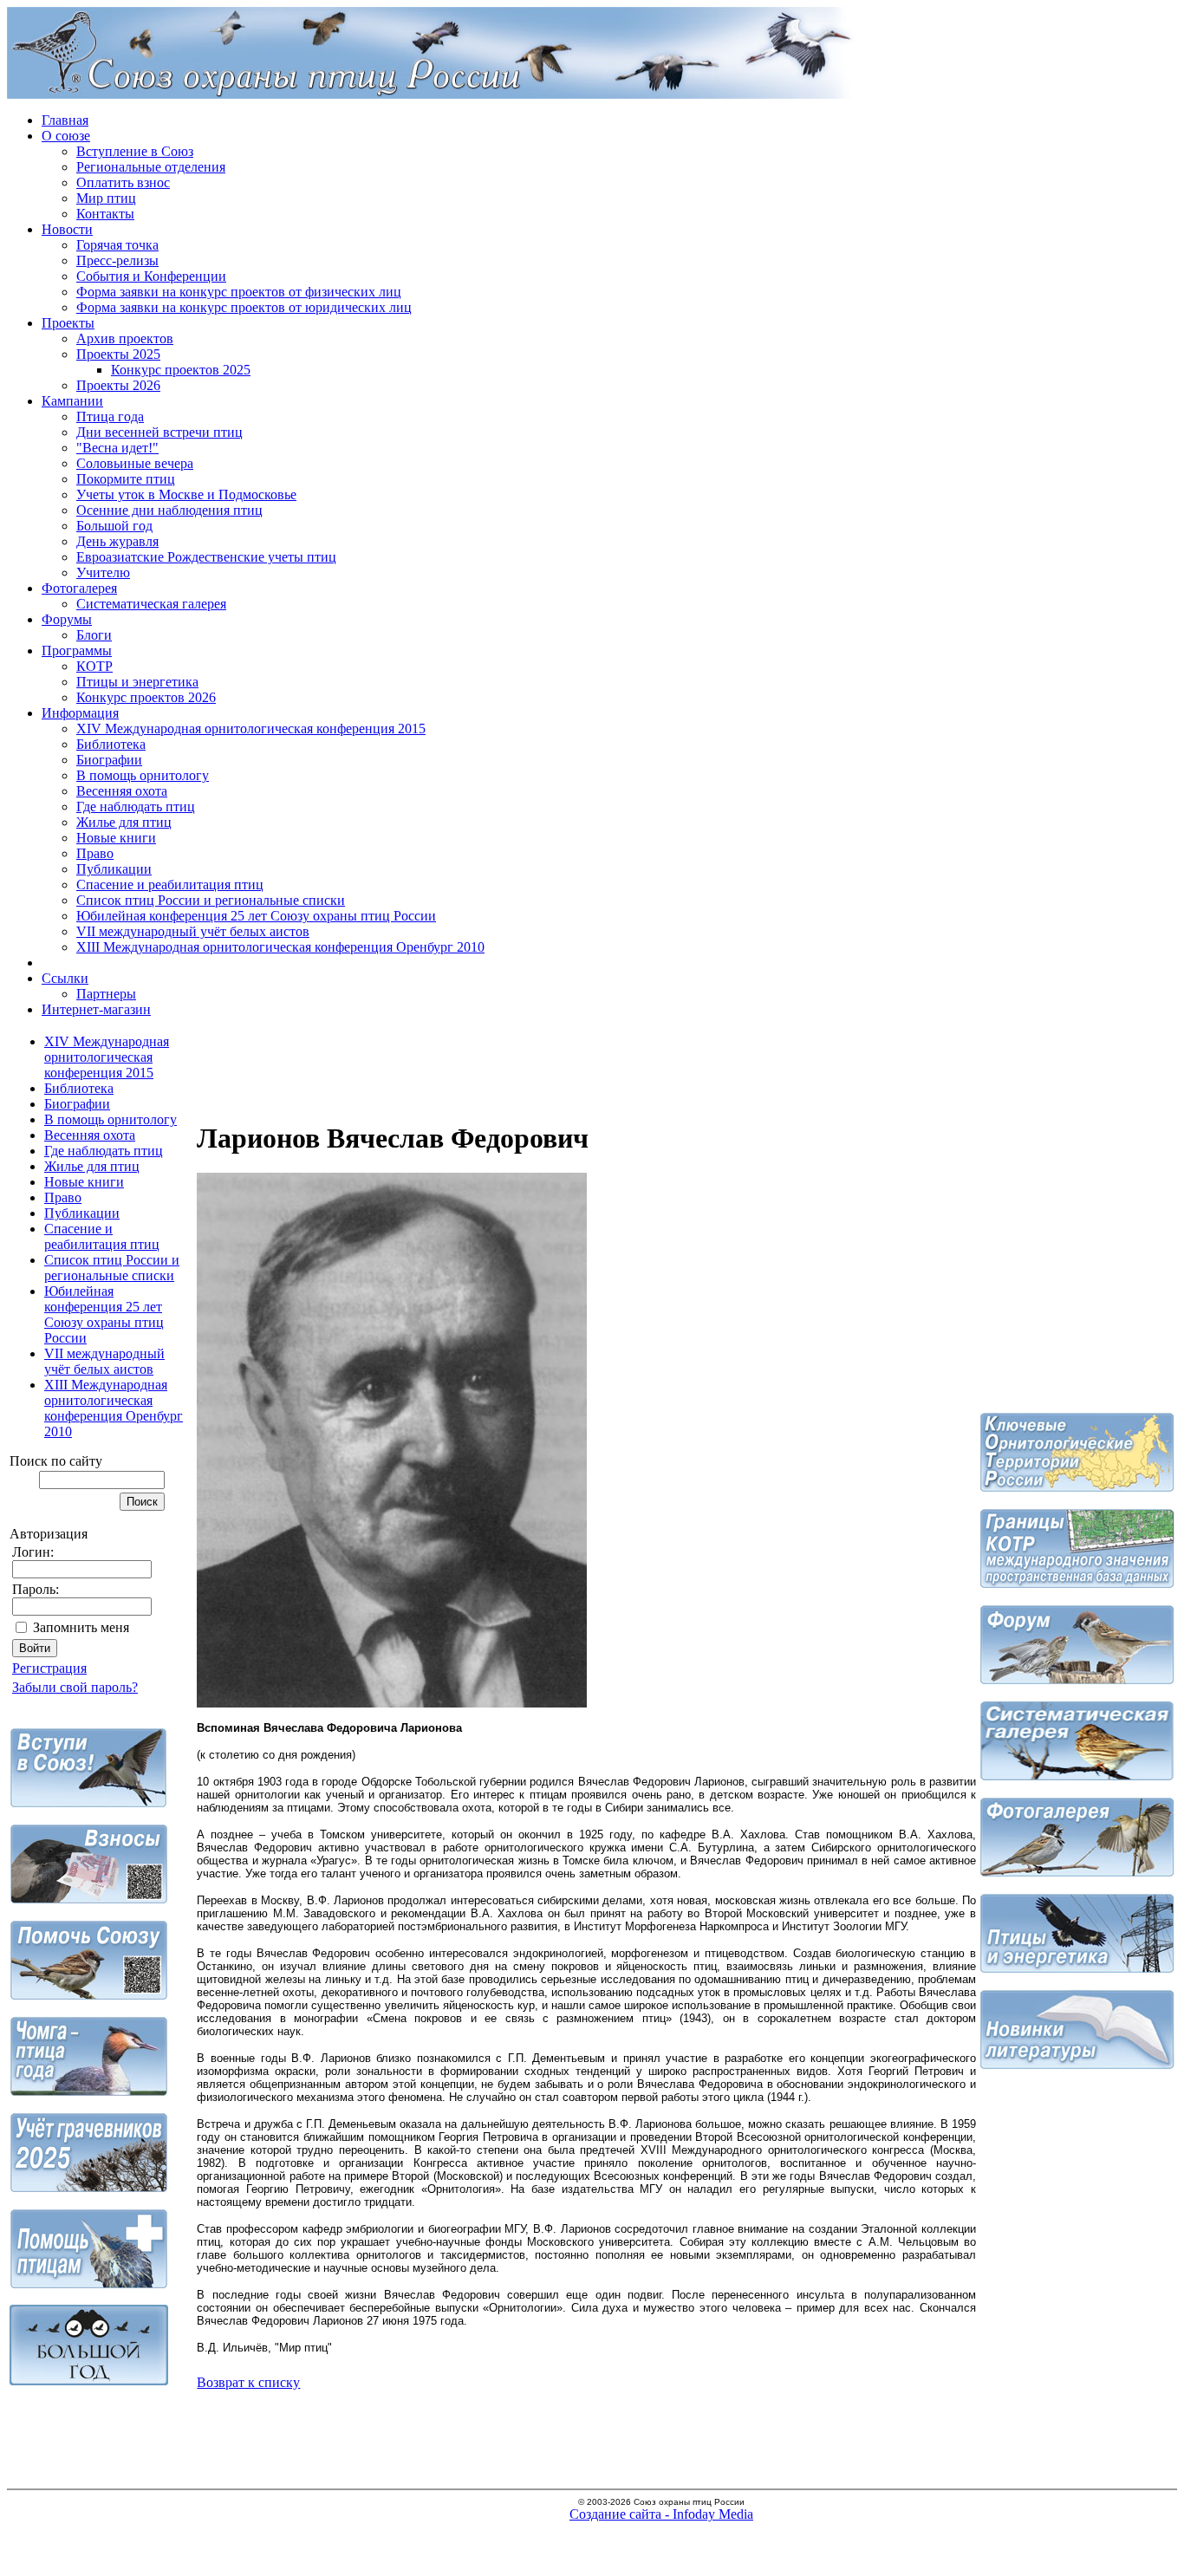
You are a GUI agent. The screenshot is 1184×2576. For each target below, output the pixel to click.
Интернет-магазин (96, 1009)
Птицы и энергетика (137, 682)
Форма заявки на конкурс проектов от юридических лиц (244, 307)
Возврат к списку (248, 2382)
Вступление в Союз (135, 151)
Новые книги (116, 838)
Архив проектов (125, 338)
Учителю (103, 572)
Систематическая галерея (151, 604)
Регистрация (49, 1668)
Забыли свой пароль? (75, 1687)
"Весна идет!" (117, 448)
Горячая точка (117, 245)
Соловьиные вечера (135, 463)
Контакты (105, 214)
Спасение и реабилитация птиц (170, 885)
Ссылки (65, 978)
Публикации (114, 869)
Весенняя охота (122, 791)
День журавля (117, 541)
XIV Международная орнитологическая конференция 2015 (251, 729)
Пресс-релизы (117, 260)
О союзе (66, 136)
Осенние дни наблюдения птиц (169, 510)
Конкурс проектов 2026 (146, 697)
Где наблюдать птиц (136, 807)
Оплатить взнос (123, 182)
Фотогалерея (79, 588)
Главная (65, 120)
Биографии (109, 760)
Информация (80, 713)
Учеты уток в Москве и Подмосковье (186, 494)
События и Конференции (151, 276)
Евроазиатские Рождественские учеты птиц (206, 557)
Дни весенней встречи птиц (159, 432)
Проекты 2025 (118, 354)
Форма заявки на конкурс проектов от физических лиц (239, 292)
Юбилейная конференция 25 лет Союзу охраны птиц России (256, 916)
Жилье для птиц (124, 822)
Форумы (67, 619)
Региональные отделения (151, 167)
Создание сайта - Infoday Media (661, 2514)
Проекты (68, 323)
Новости (67, 229)
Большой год (114, 526)
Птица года (110, 416)
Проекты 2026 (118, 385)
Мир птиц (106, 198)
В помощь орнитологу (143, 775)
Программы (77, 651)
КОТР (94, 666)
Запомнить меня (81, 1627)
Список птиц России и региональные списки (211, 900)
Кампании (72, 401)
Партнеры (106, 994)
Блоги (94, 635)
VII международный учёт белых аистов (193, 931)
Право (95, 853)
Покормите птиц (126, 479)
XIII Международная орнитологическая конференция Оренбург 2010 (280, 947)
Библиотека (111, 744)
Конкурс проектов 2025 (181, 370)
